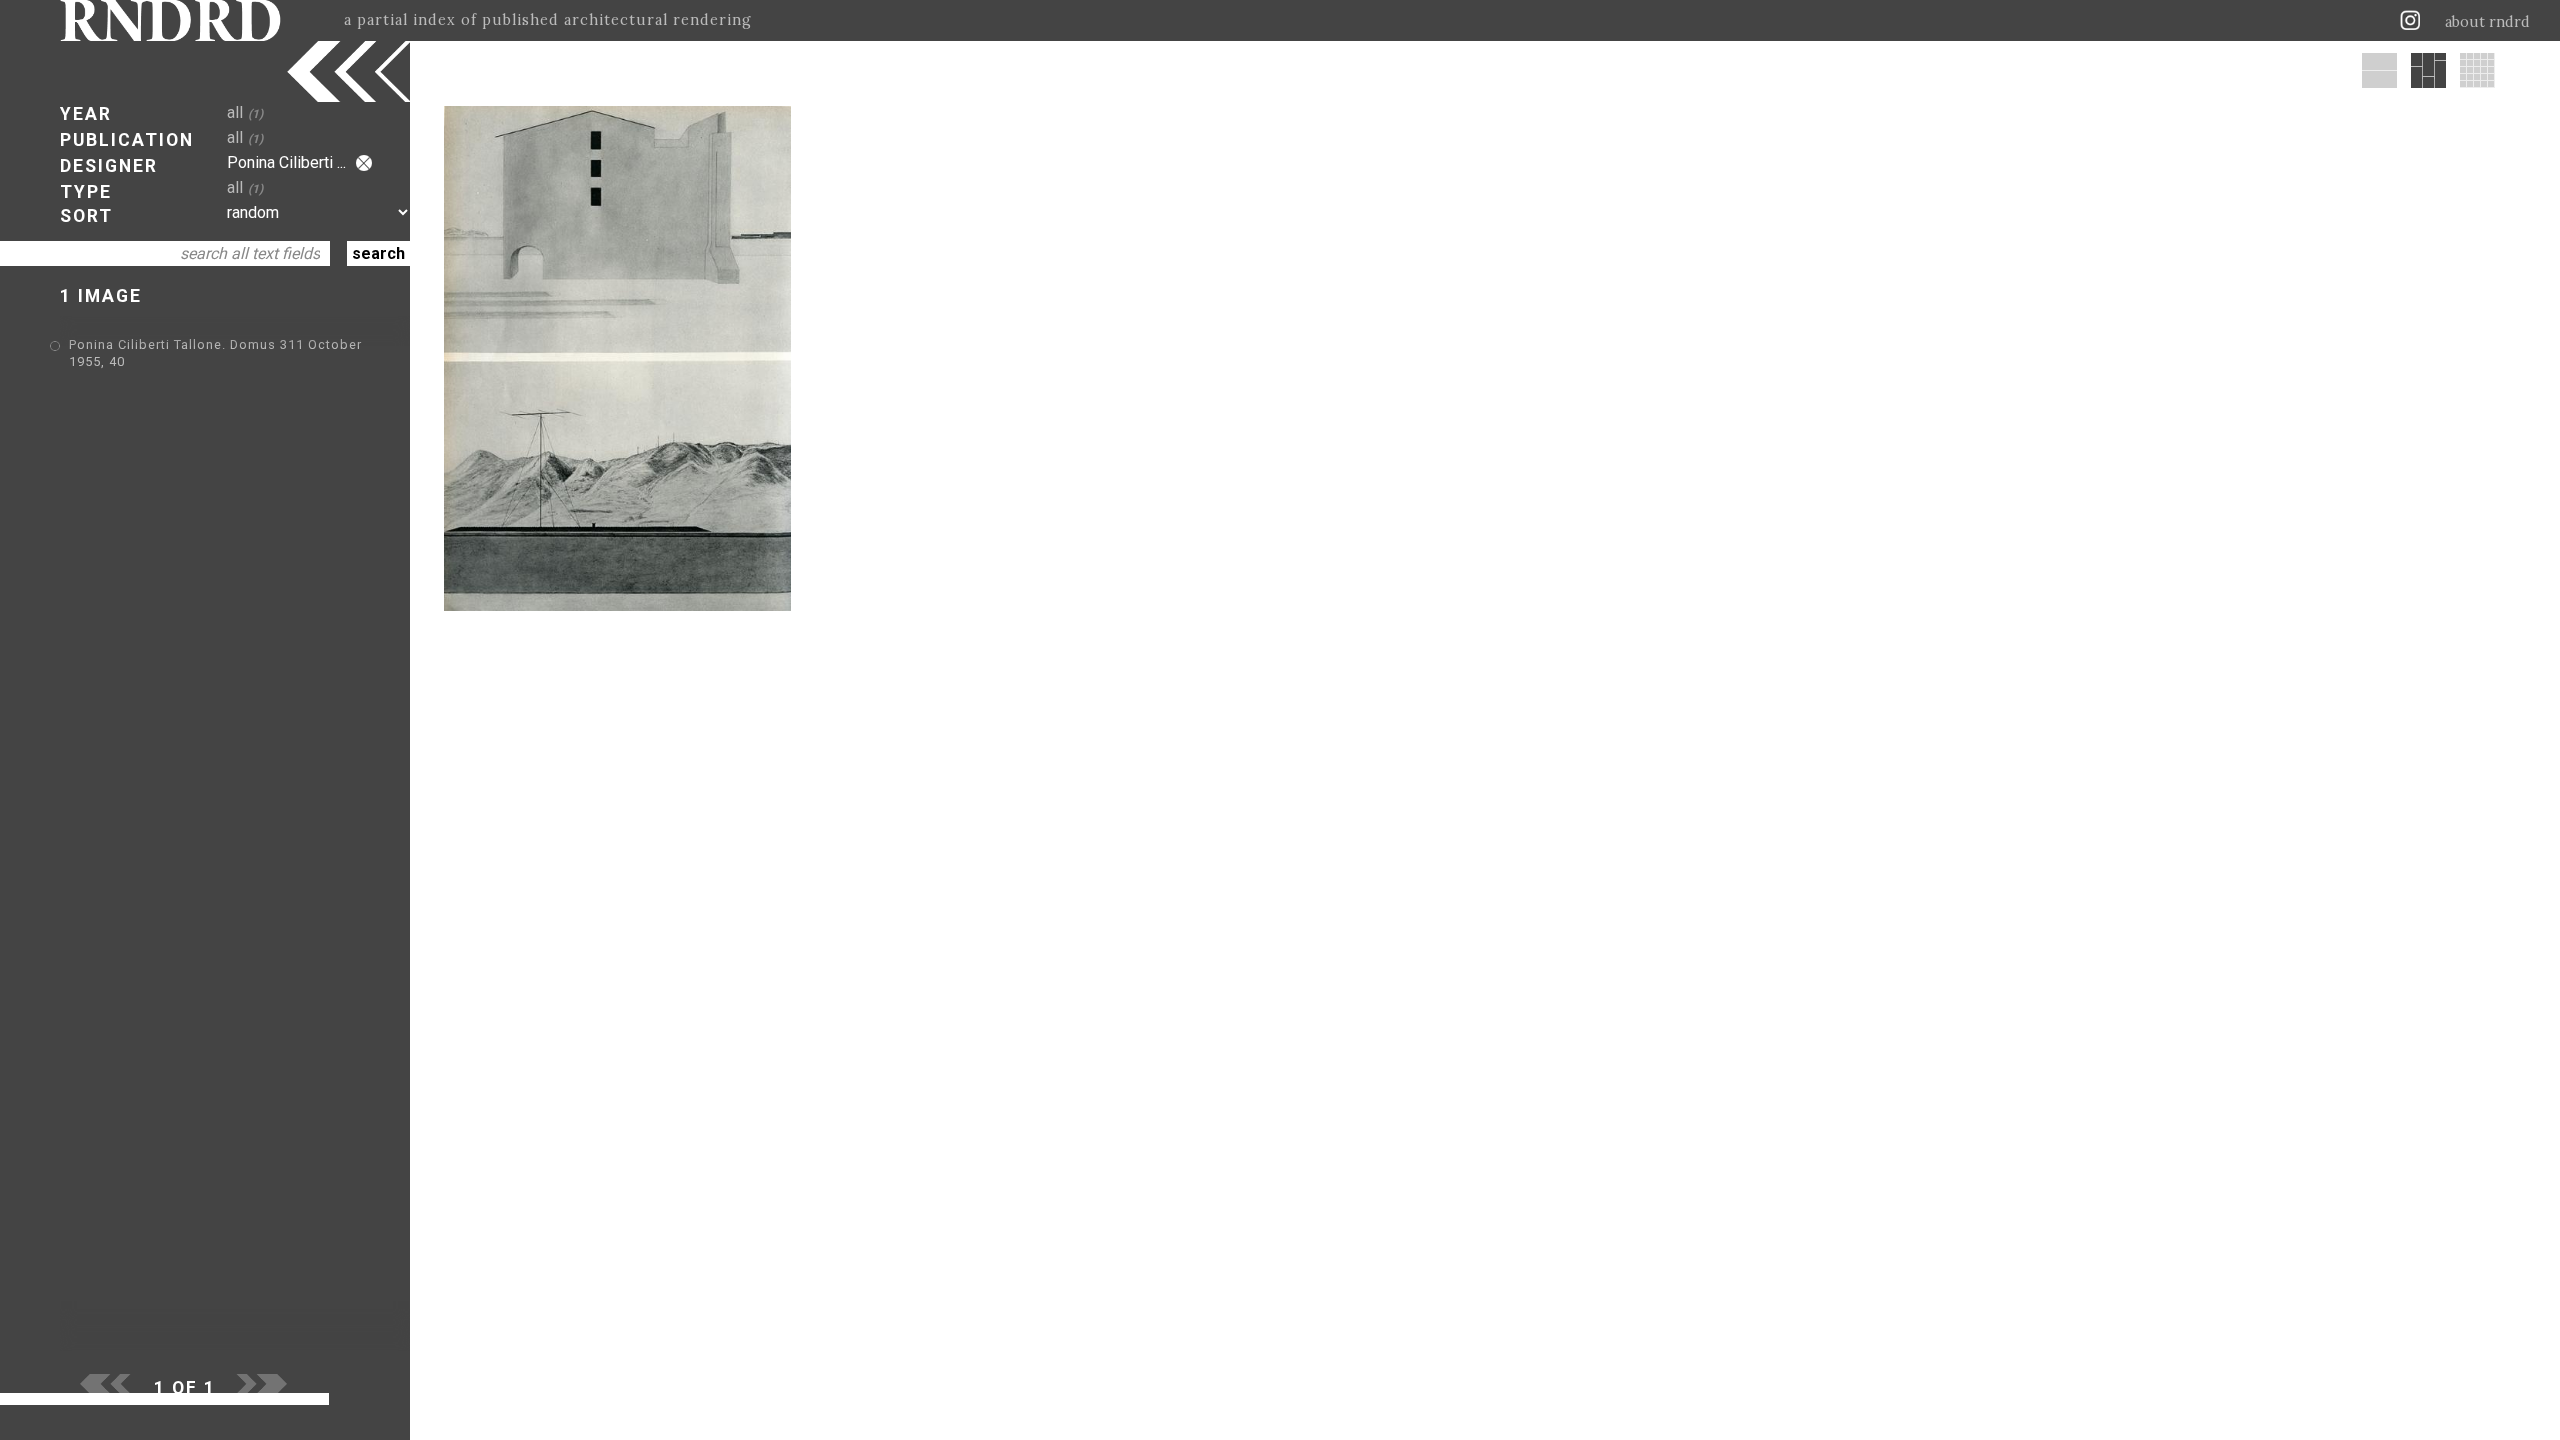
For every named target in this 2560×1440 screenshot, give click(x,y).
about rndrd (2487, 22)
